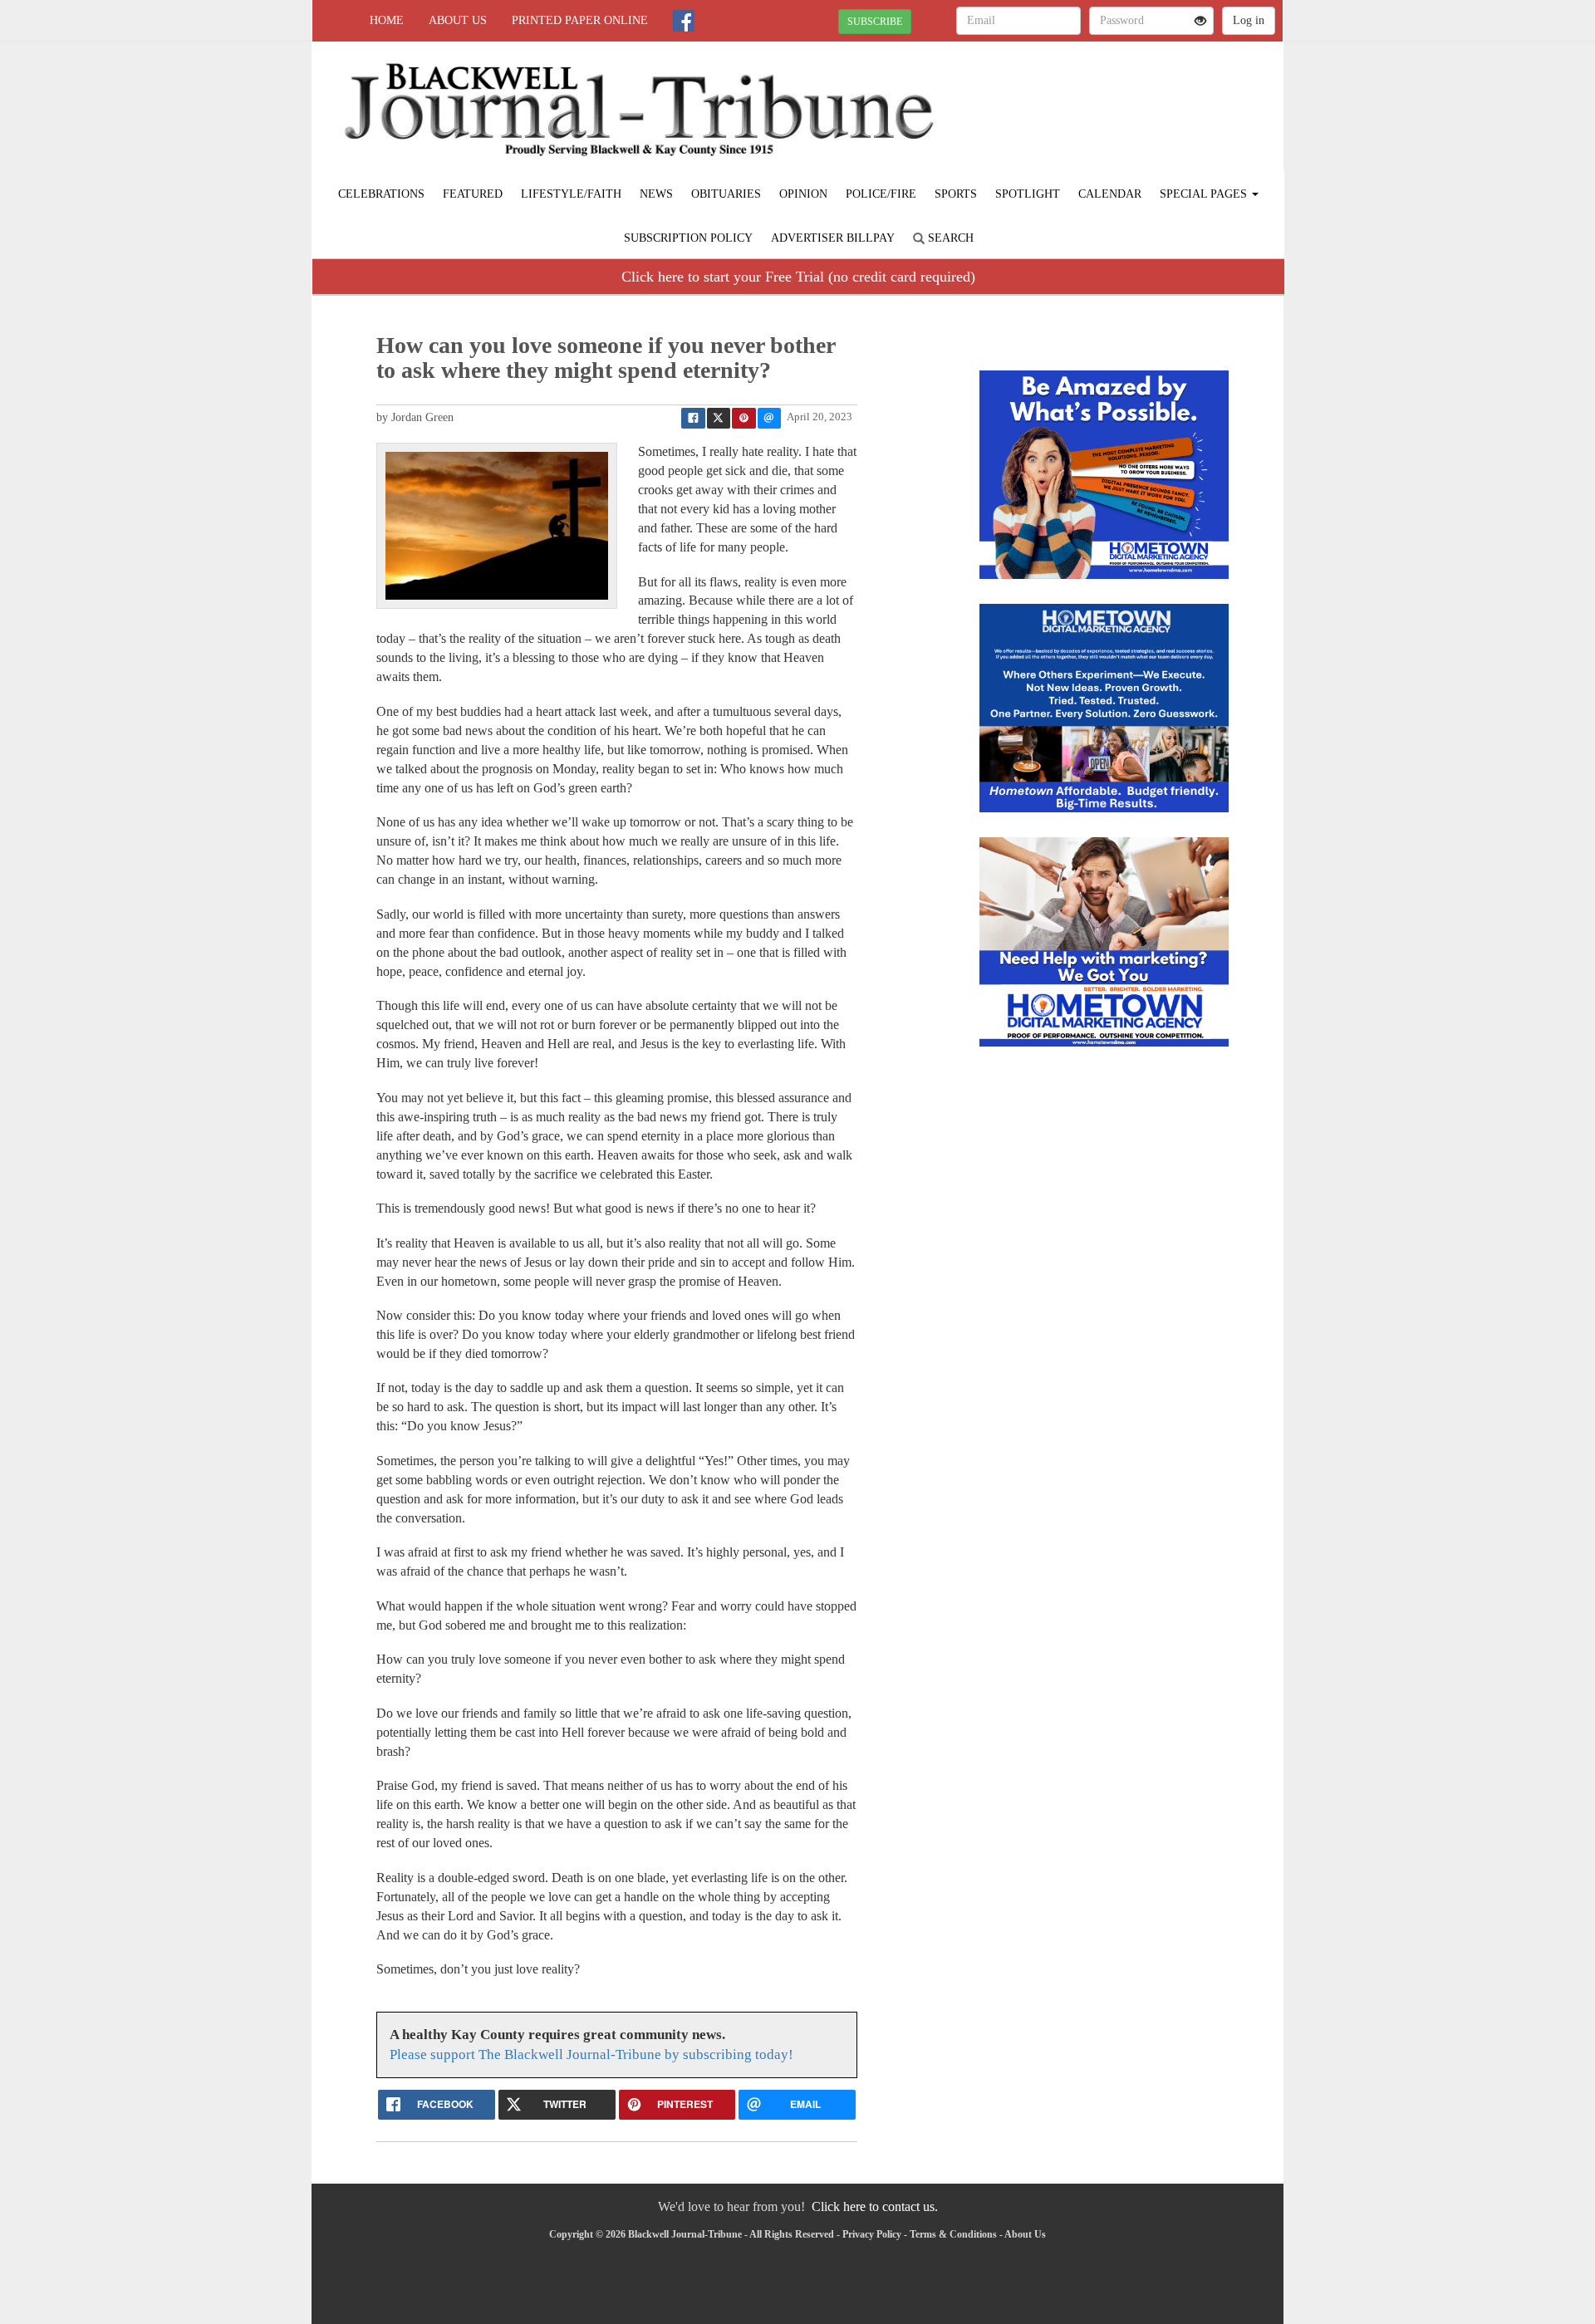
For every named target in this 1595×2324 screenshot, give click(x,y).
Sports (956, 194)
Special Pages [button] (1205, 194)
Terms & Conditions (953, 2234)
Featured (473, 194)
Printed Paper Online (580, 20)
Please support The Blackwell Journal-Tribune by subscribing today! (591, 2054)
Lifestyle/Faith (571, 194)
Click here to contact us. (875, 2206)
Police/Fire (881, 194)
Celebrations (381, 194)
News (656, 194)
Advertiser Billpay (833, 238)
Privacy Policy (872, 2234)
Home (387, 20)
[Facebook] (684, 21)
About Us (458, 20)
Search (949, 238)
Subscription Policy (688, 238)
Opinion (803, 194)
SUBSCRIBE (875, 22)
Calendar (1110, 194)
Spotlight (1028, 194)
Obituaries (726, 194)
